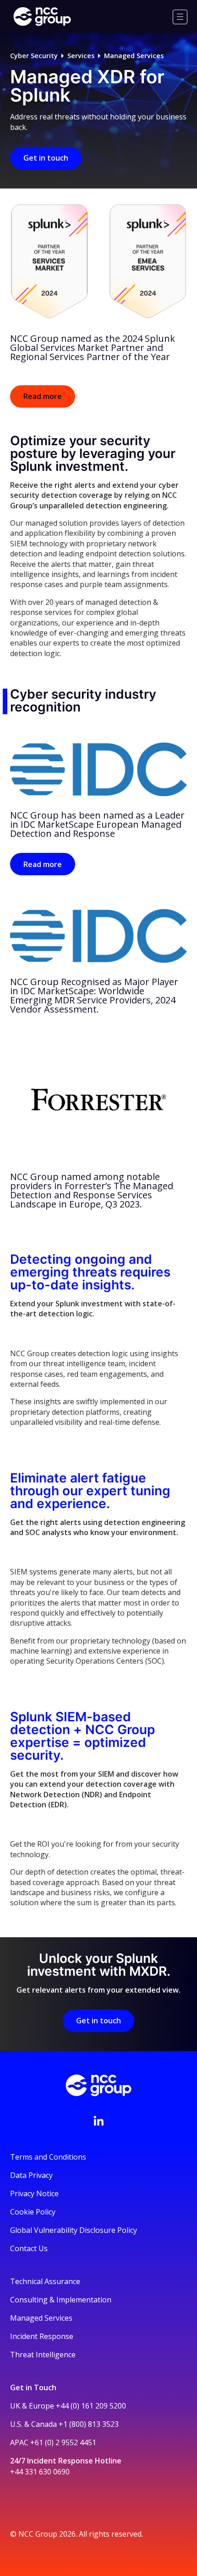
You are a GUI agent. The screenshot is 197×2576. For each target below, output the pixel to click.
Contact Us (29, 2248)
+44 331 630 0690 (40, 2472)
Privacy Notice (34, 2193)
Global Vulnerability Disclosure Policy (74, 2230)
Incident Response (42, 2336)
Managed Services (134, 56)
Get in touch (46, 158)
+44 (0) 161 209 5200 (91, 2406)
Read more (43, 396)
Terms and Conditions (48, 2157)
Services (81, 56)
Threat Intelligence (43, 2355)
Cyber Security (34, 56)
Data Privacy (31, 2175)
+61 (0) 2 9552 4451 (63, 2442)
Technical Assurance (45, 2281)
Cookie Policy (33, 2212)
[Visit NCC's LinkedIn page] (98, 2121)
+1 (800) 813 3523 (89, 2424)
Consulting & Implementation (61, 2300)
